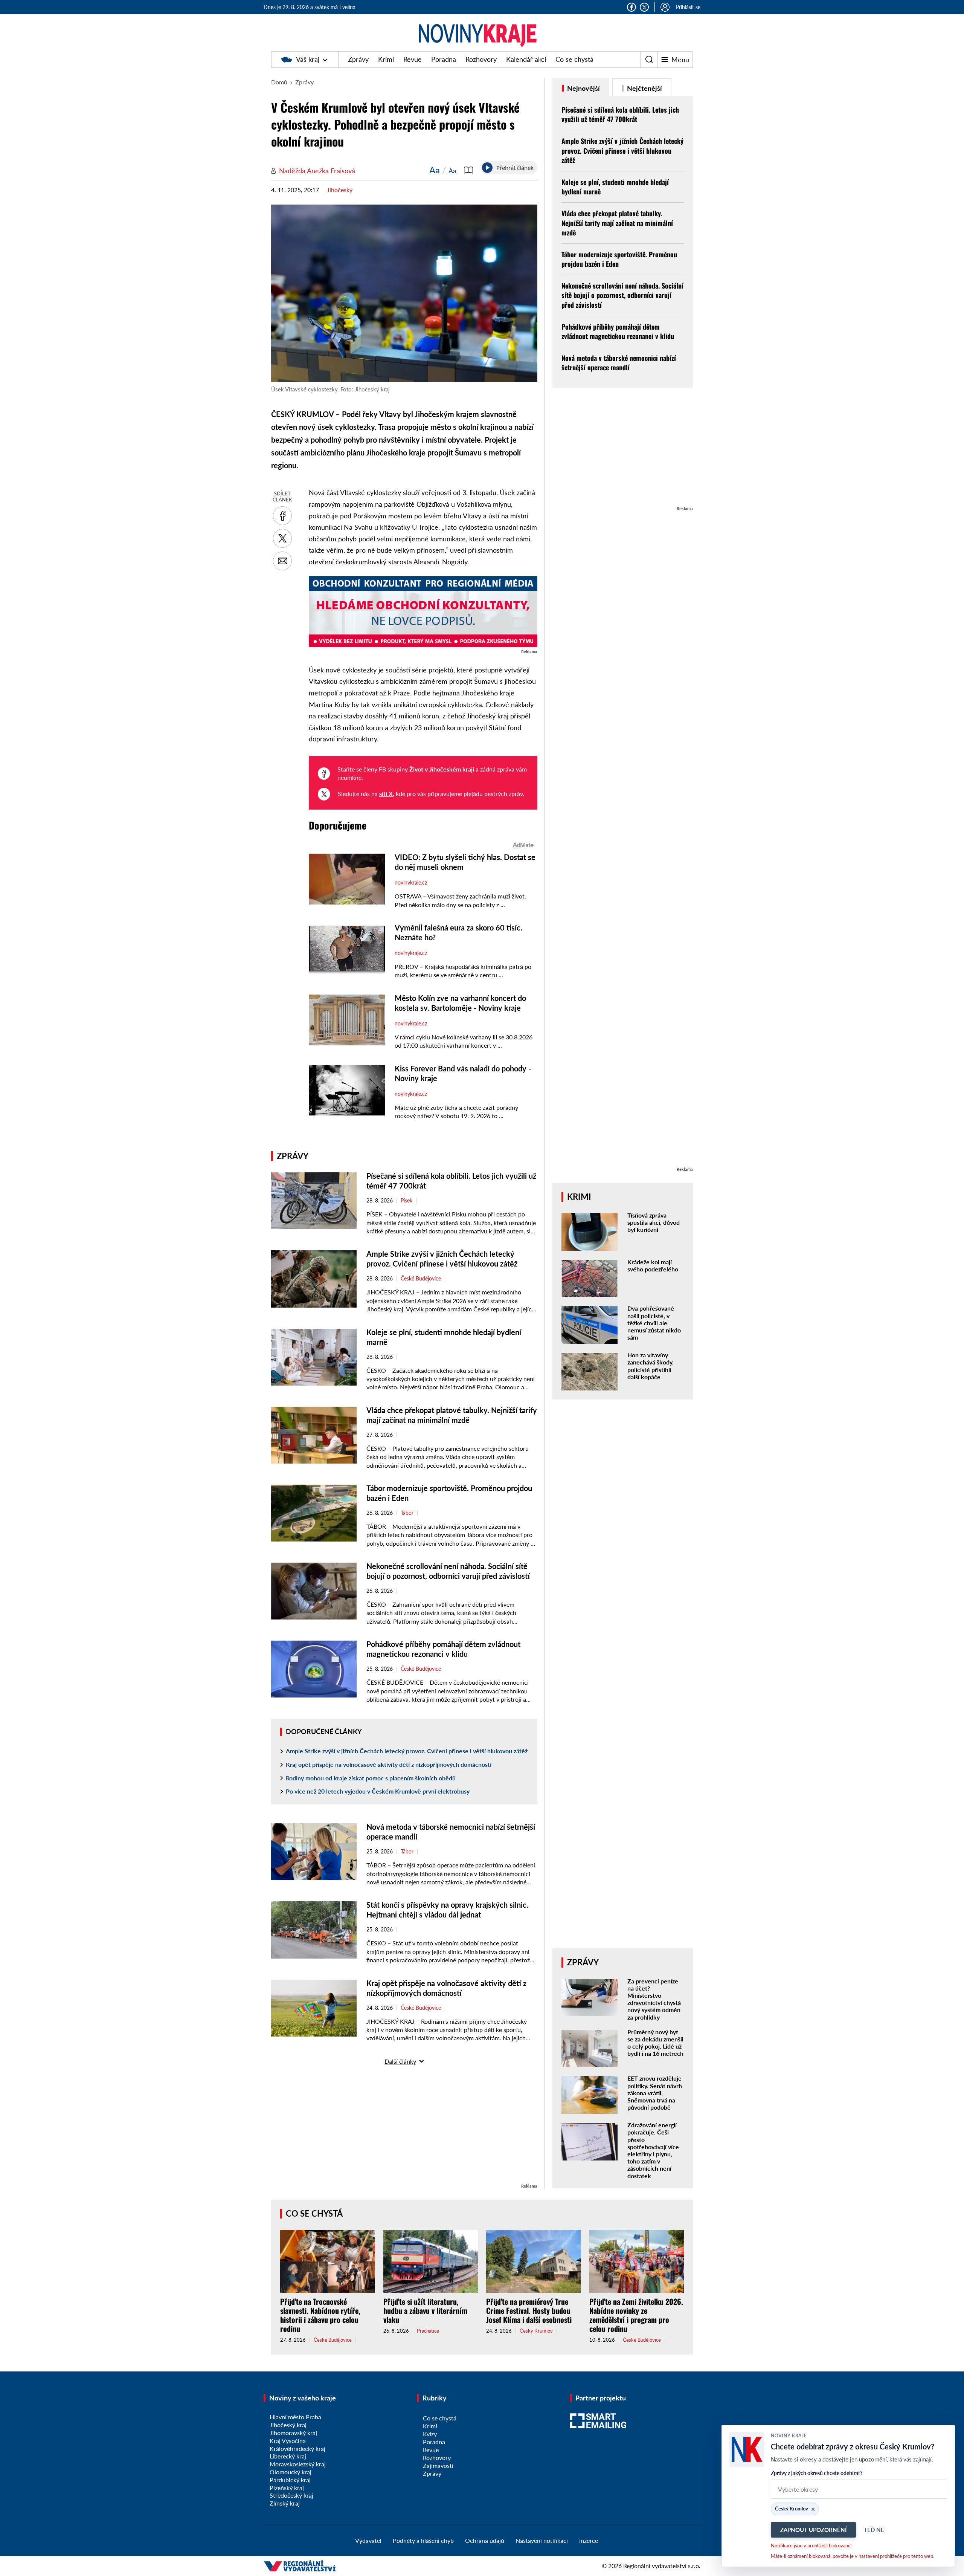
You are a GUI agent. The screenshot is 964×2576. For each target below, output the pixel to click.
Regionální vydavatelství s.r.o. (662, 2566)
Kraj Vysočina (288, 2441)
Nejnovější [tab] (583, 88)
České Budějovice (421, 1279)
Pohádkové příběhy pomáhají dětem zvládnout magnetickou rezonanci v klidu (618, 331)
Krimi (386, 59)
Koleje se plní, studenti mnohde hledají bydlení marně (615, 187)
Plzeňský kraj (287, 2488)
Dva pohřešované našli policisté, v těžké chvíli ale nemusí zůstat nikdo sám (654, 1323)
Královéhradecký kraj (297, 2448)
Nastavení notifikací (542, 2540)
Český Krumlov (536, 2331)
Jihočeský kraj (288, 2425)
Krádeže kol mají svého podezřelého (653, 1265)
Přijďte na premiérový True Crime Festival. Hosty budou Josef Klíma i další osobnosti (529, 2310)
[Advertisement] (404, 2129)
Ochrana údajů (485, 2540)
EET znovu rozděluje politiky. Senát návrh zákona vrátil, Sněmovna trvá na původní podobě (655, 2093)
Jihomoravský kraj (293, 2433)
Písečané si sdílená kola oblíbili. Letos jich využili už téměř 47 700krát (620, 114)
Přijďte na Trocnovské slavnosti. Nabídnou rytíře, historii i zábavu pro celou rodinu (320, 2315)
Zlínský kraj (285, 2503)
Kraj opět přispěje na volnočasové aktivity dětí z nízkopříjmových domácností (389, 1764)
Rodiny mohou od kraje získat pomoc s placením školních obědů (371, 1778)
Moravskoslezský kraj (298, 2464)
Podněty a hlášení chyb (423, 2540)
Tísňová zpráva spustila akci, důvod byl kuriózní (654, 1222)
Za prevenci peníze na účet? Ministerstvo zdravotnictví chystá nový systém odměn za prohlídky (654, 1999)
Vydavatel (368, 2540)
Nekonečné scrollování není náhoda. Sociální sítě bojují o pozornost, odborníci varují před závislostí (622, 295)
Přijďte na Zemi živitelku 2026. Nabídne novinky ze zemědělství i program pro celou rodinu (636, 2315)
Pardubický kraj (290, 2480)
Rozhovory (481, 59)
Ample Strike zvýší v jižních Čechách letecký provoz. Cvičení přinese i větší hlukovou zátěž (407, 1751)
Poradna (444, 59)
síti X (386, 794)
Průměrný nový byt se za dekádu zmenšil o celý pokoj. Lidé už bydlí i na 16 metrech (655, 2043)
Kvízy (430, 2434)
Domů (279, 82)
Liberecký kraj (288, 2456)
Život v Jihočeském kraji (442, 769)
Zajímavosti (438, 2465)
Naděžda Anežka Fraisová (317, 171)
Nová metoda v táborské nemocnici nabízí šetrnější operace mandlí (619, 363)
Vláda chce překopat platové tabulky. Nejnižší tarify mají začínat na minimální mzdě (617, 223)
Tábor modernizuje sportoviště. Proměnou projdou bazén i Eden (619, 259)
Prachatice (428, 2331)
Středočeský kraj (291, 2495)
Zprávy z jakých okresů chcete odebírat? (817, 2473)
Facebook (631, 7)
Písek (406, 1201)
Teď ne (874, 2530)
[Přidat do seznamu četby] (468, 170)
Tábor (407, 1513)
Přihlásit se (688, 7)
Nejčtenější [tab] (644, 88)
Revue (413, 59)
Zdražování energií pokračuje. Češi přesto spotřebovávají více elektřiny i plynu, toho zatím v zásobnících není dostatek (653, 2150)
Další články (400, 2061)
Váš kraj (308, 59)
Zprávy (358, 59)
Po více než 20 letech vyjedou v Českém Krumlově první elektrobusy (378, 1791)
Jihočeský (340, 190)
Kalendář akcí (526, 59)
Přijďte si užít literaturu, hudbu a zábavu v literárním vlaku (425, 2310)
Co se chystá (574, 59)
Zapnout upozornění (813, 2530)
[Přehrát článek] (487, 168)
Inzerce (589, 2540)
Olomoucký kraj (291, 2472)
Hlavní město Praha (295, 2417)
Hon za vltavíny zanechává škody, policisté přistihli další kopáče (651, 1366)
